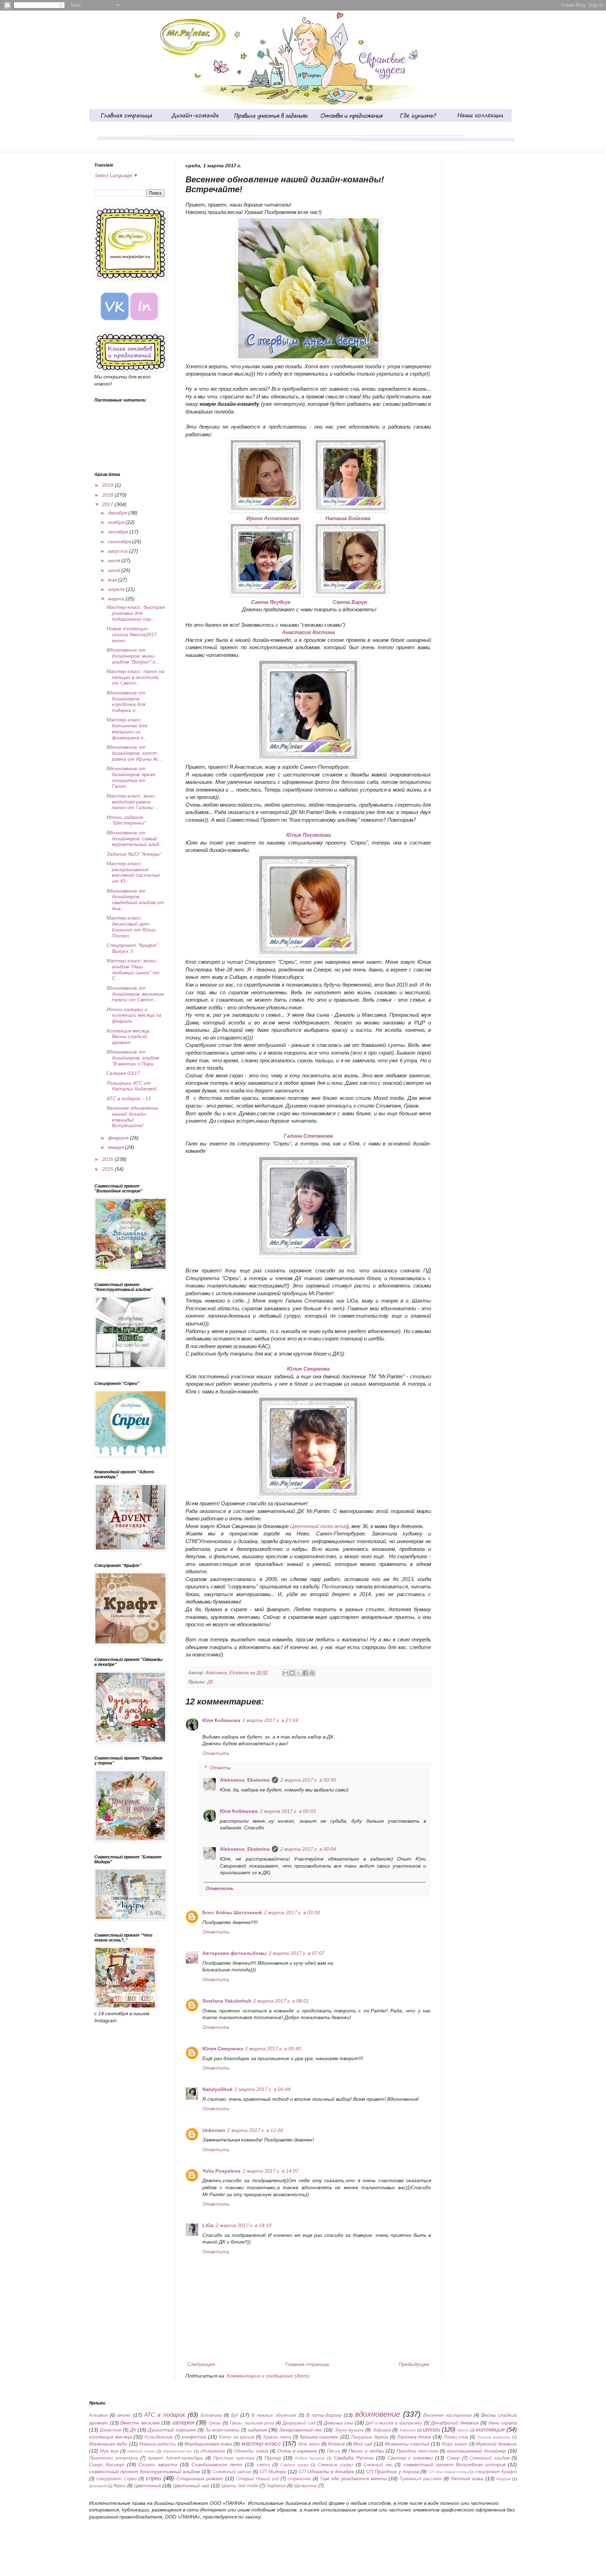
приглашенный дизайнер (476, 2451)
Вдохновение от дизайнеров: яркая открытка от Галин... (131, 777)
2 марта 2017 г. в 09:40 (273, 2049)
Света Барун (350, 602)
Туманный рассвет (420, 2479)
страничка (299, 2479)
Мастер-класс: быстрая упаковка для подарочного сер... (136, 613)
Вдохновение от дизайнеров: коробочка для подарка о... (126, 701)
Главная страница (307, 2364)
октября (119, 532)
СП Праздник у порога (393, 2471)
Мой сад (363, 2444)
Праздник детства (417, 2451)
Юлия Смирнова (223, 2049)
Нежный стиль (141, 2451)
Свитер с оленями (410, 2458)
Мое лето (309, 2444)
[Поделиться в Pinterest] (312, 1673)
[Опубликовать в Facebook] (305, 1673)
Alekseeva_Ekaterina (245, 1780)
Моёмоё (336, 2444)
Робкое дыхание (310, 2458)
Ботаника (211, 2415)
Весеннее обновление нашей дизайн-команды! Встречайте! (132, 1117)
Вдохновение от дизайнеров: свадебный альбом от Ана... (135, 900)
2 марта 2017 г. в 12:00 (255, 2130)
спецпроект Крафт (496, 2472)
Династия (110, 2430)
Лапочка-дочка (414, 2437)
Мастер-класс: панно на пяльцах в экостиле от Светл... (136, 677)
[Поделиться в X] (299, 1673)
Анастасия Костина (308, 632)
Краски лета (277, 2437)
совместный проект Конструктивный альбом (144, 2471)
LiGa (208, 2225)
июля (115, 560)
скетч (263, 2465)
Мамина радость (158, 2444)
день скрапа (503, 2423)
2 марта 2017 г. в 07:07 (297, 1953)
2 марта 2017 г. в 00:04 (308, 1849)
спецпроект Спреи (116, 2479)
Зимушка (407, 2430)
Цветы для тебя (240, 2486)
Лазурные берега (370, 2437)
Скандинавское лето (217, 2464)
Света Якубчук (271, 602)
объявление (213, 2451)
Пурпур (273, 2458)
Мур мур (109, 2451)
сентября (120, 542)
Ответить (216, 1753)
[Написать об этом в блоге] (292, 1673)
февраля (119, 1138)
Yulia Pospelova (221, 2171)
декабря (118, 513)
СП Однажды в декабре (326, 2471)
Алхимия (98, 2415)
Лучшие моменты (494, 2437)
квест (463, 2430)
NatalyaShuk (217, 2089)
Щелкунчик (305, 2486)
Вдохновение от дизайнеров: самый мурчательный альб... (135, 839)
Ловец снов (456, 2437)
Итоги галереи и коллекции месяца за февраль (134, 1015)
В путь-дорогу (324, 2415)
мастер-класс (261, 2444)
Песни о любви (366, 2451)
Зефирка (382, 2430)
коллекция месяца (110, 2437)
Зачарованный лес (301, 2430)
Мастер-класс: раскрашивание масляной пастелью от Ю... (133, 872)
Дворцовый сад (299, 2423)
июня (115, 570)
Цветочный (147, 2486)
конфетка (194, 2437)
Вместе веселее (140, 2423)
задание (257, 2430)
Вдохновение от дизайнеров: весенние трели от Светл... (135, 994)
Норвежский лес (178, 2451)
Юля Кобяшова (221, 1720)
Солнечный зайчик (232, 2472)
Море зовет (454, 2444)
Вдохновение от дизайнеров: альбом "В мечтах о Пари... (133, 1058)
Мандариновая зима (208, 2444)
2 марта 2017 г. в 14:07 (271, 2171)
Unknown (214, 2130)
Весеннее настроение (447, 2415)
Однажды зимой (251, 2451)
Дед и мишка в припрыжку (394, 2423)
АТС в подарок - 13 (129, 1098)
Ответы (220, 1768)
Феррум (503, 2479)
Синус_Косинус (107, 2464)
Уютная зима (467, 2479)
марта (117, 599)
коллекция (490, 2430)
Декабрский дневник (455, 2423)
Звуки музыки (349, 2430)
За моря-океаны (222, 2430)
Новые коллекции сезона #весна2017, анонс (132, 634)
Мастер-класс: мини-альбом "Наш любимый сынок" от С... (133, 969)
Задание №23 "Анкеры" (134, 854)
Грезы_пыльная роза (252, 2423)
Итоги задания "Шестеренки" (126, 820)
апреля (117, 589)
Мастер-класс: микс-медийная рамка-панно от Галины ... (133, 802)
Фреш (120, 2486)
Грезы (215, 2423)
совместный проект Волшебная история (454, 2464)
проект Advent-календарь (176, 2458)
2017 (108, 504)
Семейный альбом (490, 2458)
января (117, 1147)
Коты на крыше (237, 2437)
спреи (153, 2478)
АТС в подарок (164, 2415)
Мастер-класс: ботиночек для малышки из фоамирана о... (127, 728)
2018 (108, 495)
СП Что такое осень (448, 2472)
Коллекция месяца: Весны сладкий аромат (129, 1037)
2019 (108, 485)
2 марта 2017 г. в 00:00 (308, 1780)
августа (119, 551)
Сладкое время (294, 2465)
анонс (124, 2415)
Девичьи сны (339, 2423)
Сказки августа (158, 2464)
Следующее (201, 2364)
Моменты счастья (407, 2444)
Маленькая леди (108, 2444)
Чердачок (276, 2486)
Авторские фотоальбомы (234, 1953)
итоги (432, 2430)
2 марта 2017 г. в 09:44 (262, 2089)
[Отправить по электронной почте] (285, 1673)
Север (453, 2458)
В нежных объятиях (274, 2415)
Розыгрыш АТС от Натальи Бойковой (132, 1086)
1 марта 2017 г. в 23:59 (270, 1720)
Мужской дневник (496, 2444)
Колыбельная (159, 2437)
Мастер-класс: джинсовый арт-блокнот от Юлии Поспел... (131, 927)
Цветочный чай (191, 2486)
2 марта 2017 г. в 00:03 (288, 1811)
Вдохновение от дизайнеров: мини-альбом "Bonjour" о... (133, 656)
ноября (117, 522)
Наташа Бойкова (348, 518)
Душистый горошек (172, 2430)
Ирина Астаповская (272, 518)
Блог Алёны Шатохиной (232, 1912)
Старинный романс (200, 2479)
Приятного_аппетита (113, 2458)
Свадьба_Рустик (354, 2458)
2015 (108, 1169)
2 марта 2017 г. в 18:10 (244, 2225)
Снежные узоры (335, 2465)
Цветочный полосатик (318, 1526)
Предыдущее (414, 2364)
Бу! (235, 2415)
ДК (210, 1682)
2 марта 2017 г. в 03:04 (292, 1912)
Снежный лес (378, 2465)
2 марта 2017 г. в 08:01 (281, 2001)
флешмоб (98, 2486)
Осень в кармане (297, 2451)
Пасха (333, 2451)
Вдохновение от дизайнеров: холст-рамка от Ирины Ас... (135, 753)
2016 (108, 1159)
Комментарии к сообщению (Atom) (268, 2376)
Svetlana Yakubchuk (227, 2001)
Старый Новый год (257, 2479)
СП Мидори (273, 2471)
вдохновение (378, 2414)
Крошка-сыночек (319, 2437)
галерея (183, 2423)
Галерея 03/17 (123, 1073)
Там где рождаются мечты (353, 2479)
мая (113, 580)
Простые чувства (234, 2458)
